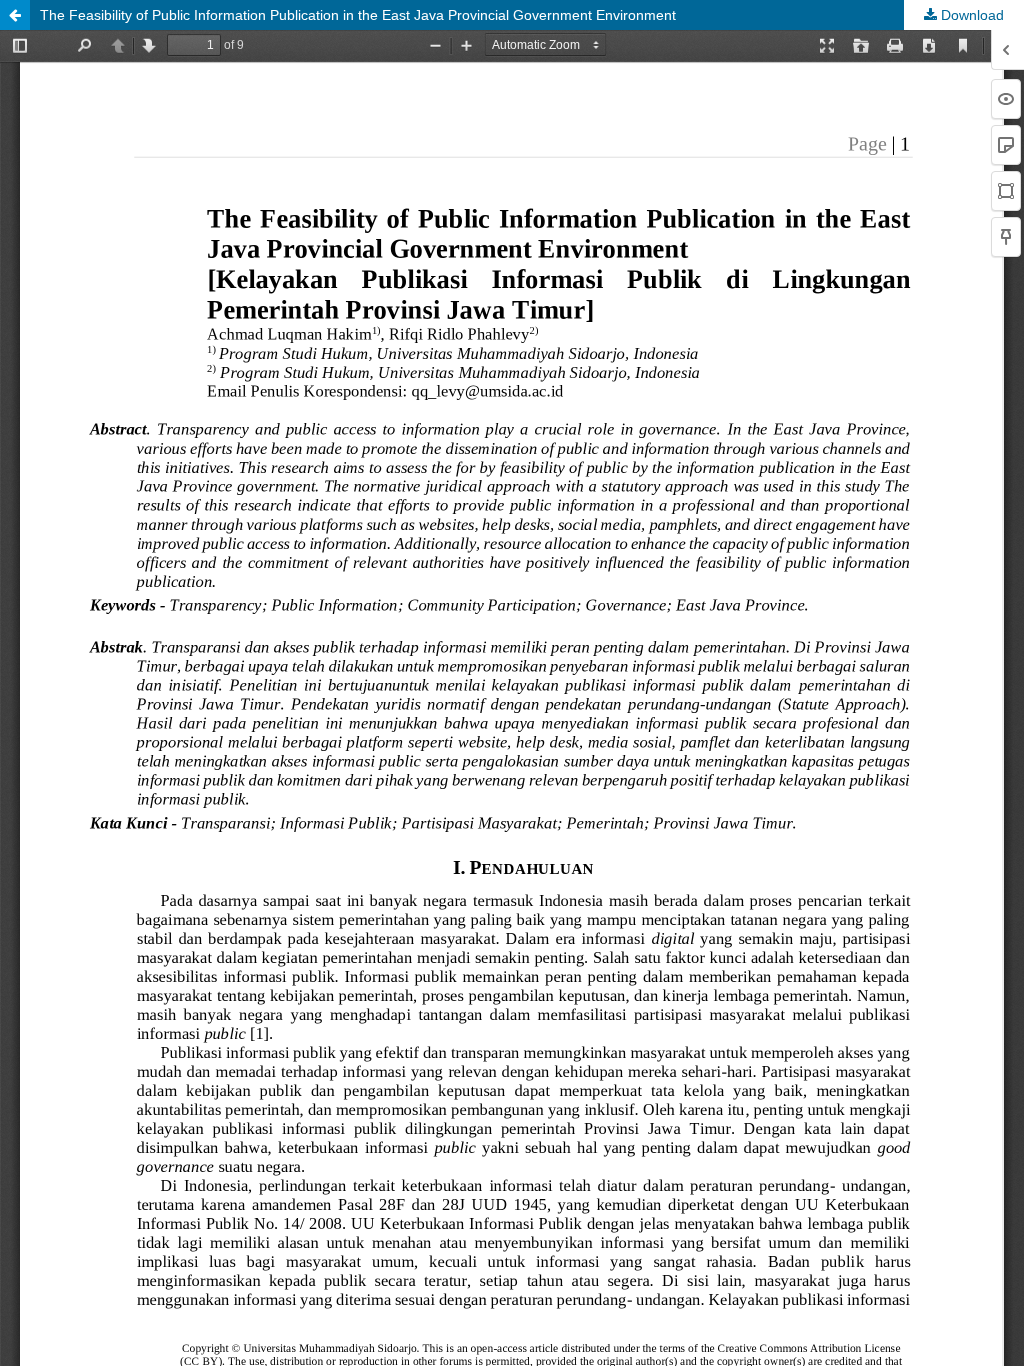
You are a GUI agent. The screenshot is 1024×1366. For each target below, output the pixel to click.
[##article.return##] (15, 15)
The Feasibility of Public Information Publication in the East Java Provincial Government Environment (358, 15)
